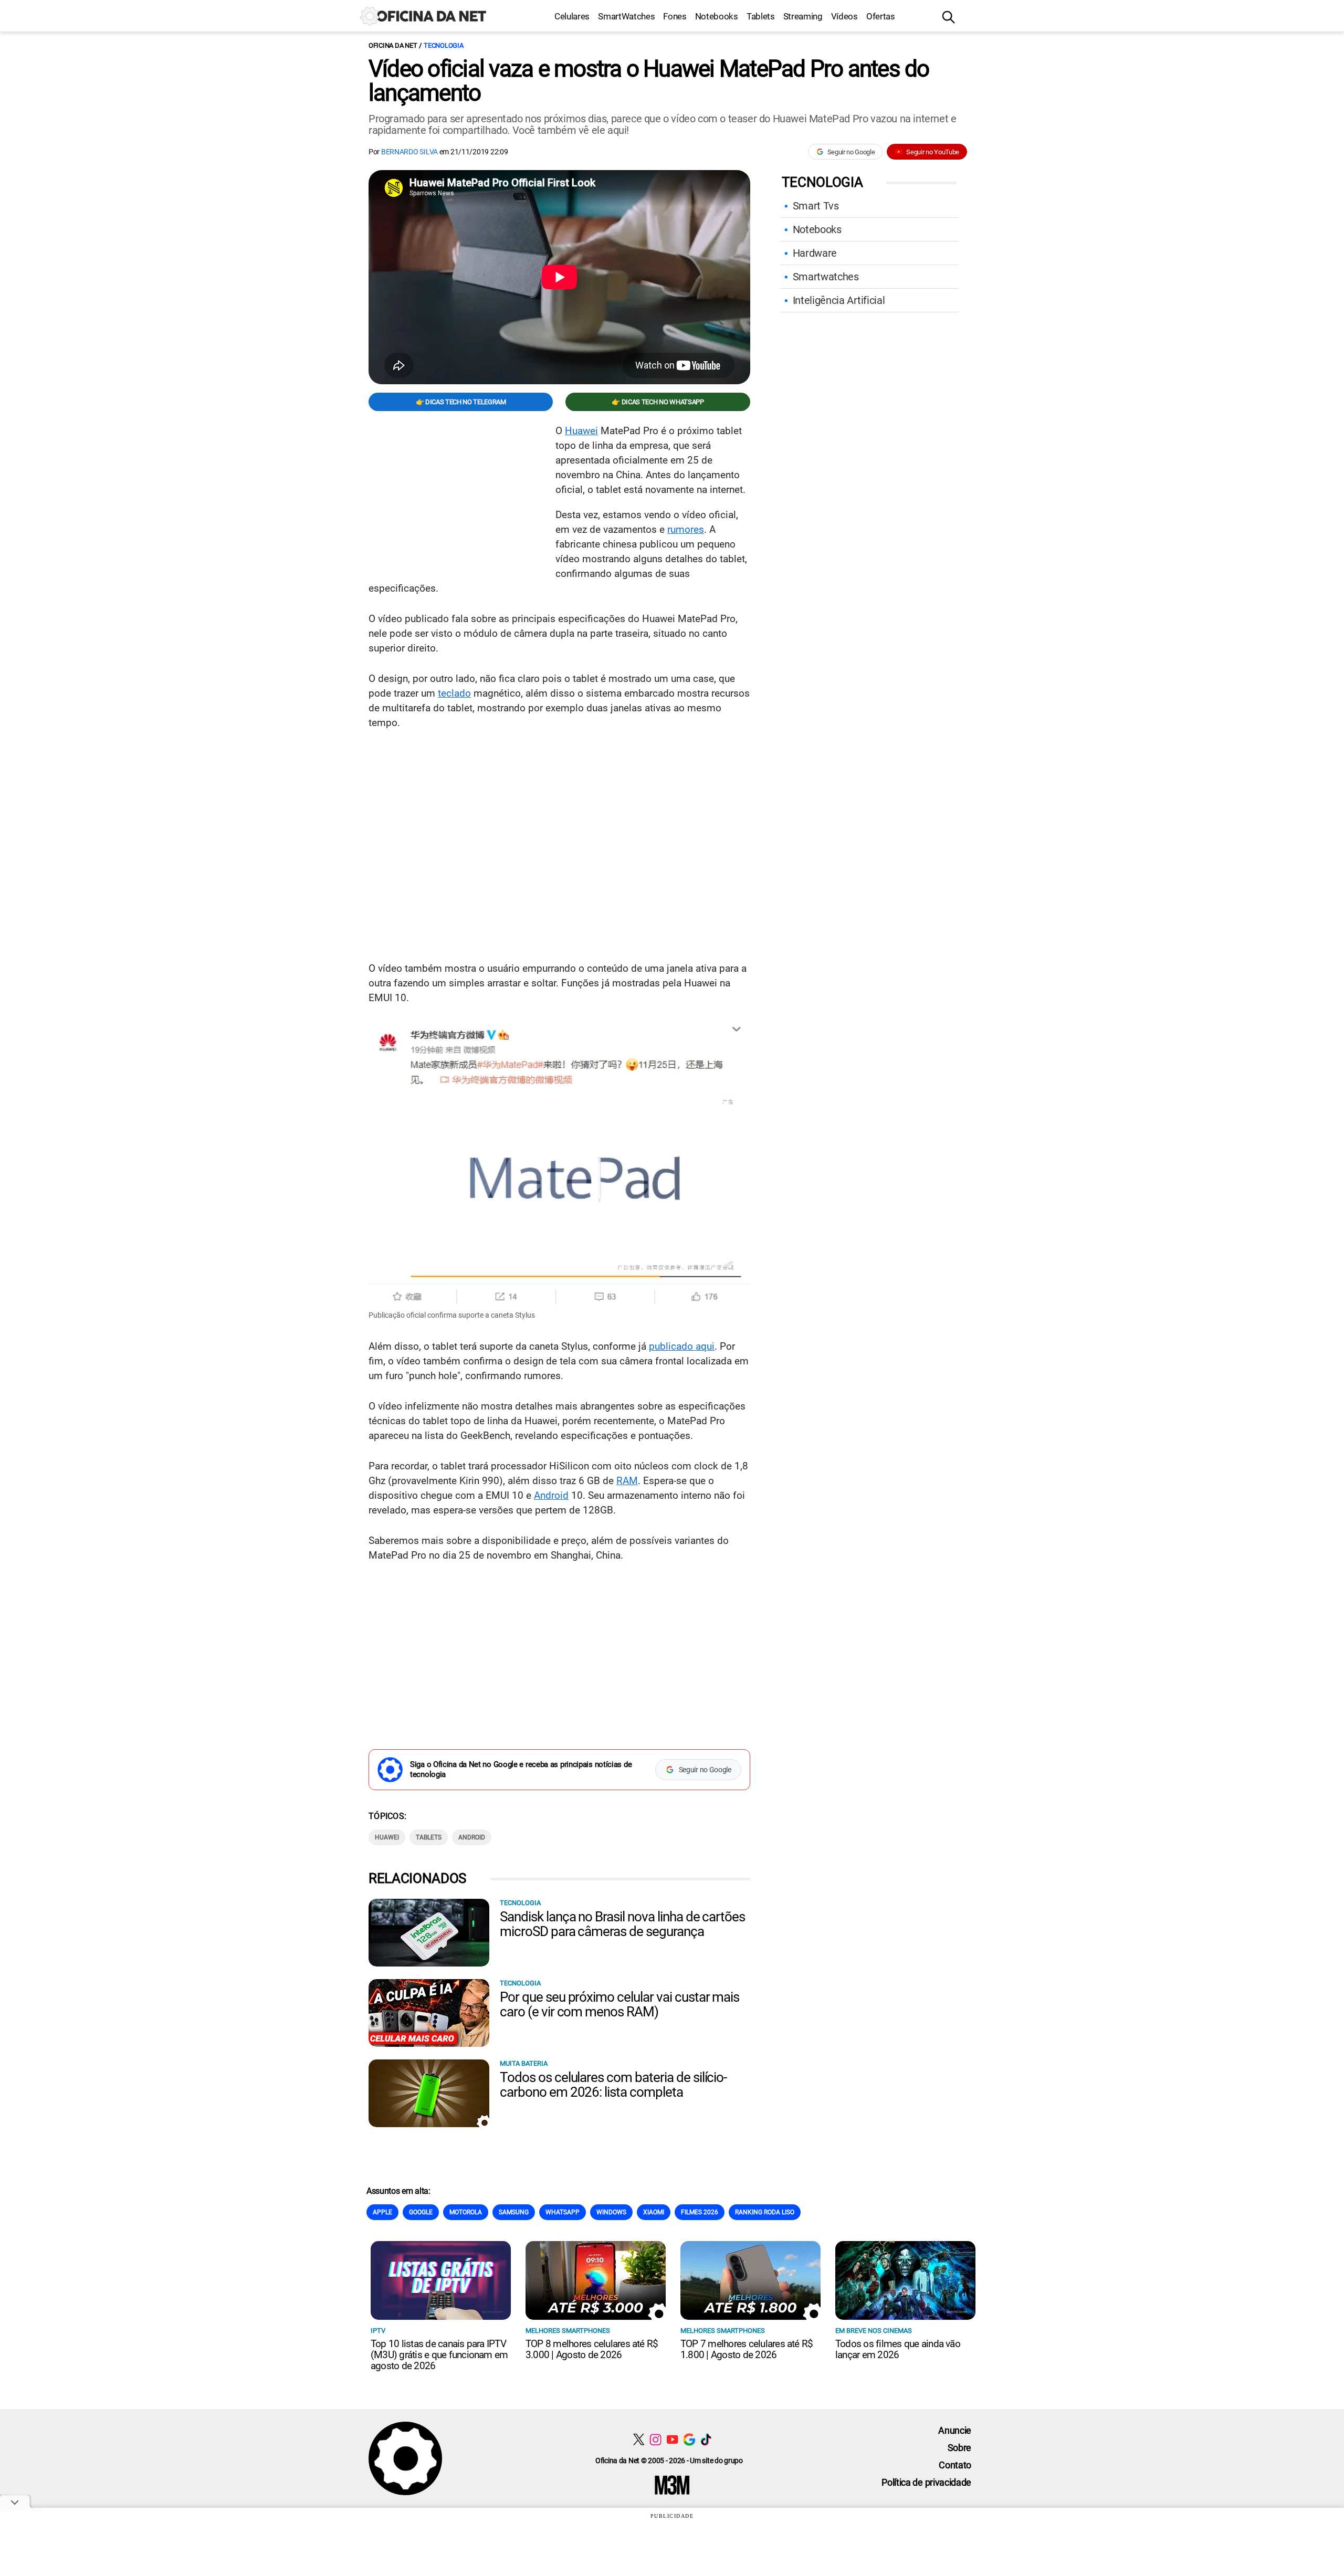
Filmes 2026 (700, 2212)
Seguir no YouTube (933, 152)
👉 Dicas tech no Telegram (461, 402)
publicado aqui (682, 1346)
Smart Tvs (816, 206)
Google (421, 2212)
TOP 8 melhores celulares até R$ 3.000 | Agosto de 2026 (592, 2349)
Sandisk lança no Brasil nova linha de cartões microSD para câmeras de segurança (622, 1924)
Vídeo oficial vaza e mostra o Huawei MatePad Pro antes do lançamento (649, 81)
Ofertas (881, 16)
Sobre (959, 2448)
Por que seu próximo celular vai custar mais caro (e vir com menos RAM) (619, 2004)
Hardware (815, 253)
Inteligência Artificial (839, 300)
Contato (955, 2465)
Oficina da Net (393, 45)
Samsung (514, 2212)
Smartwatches (826, 277)
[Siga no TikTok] (706, 2439)
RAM (627, 1481)
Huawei (581, 431)
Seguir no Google (851, 152)
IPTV (378, 2331)
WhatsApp (563, 2212)
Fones (675, 16)
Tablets (761, 16)
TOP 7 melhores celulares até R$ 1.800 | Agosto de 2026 (747, 2349)
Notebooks (717, 16)
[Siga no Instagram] (655, 2439)
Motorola (466, 2212)
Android (551, 1495)
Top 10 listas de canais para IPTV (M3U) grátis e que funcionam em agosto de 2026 (439, 2355)
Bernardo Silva (409, 152)
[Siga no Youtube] (672, 2439)
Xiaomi (654, 2212)
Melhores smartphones (568, 2331)
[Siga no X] (639, 2439)
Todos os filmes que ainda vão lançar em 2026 (898, 2349)
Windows (611, 2212)
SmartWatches (626, 16)
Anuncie (955, 2430)
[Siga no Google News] (689, 2439)
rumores (686, 529)
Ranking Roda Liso (765, 2212)
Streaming (803, 16)
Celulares (572, 16)
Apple (382, 2212)
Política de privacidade (926, 2482)
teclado (454, 693)
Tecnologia (443, 45)
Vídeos (844, 16)
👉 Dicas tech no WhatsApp (658, 402)
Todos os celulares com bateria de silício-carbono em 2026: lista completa (613, 2085)
